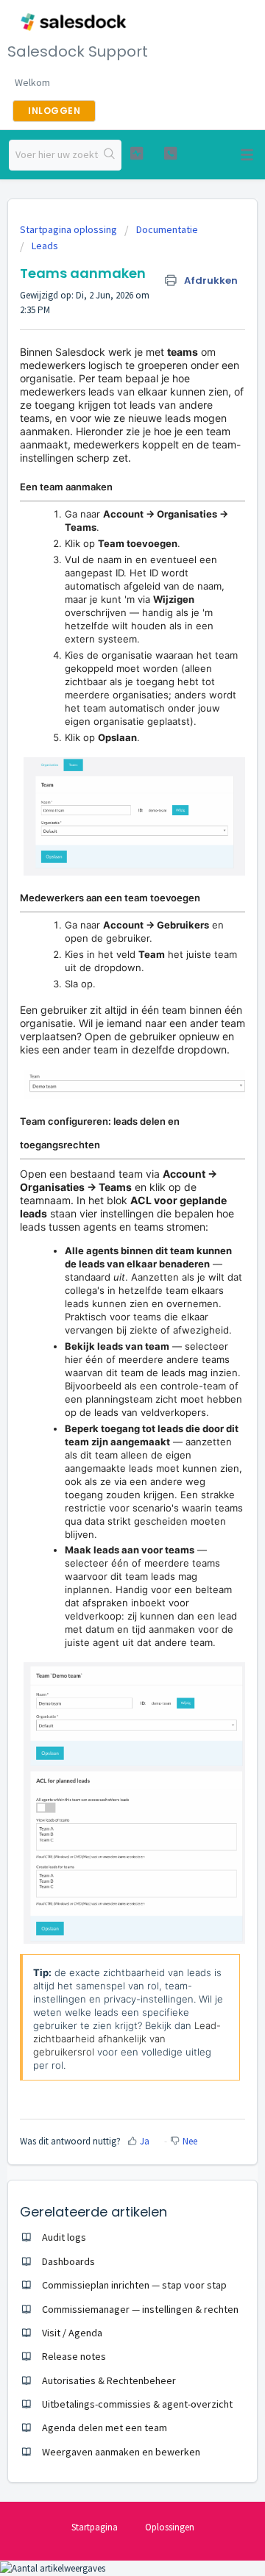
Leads (45, 246)
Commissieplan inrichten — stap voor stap (134, 2285)
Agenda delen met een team (105, 2427)
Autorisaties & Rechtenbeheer (109, 2380)
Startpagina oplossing (70, 229)
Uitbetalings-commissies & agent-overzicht (137, 2404)
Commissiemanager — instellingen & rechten (140, 2309)
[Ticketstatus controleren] (137, 153)
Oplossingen (170, 2527)
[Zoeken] (110, 155)
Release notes (74, 2356)
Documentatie (167, 229)
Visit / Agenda (72, 2333)
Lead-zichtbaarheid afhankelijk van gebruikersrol (127, 2039)
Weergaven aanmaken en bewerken (121, 2452)
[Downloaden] (105, 1314)
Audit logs (64, 2237)
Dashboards (68, 2261)
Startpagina (95, 2527)
